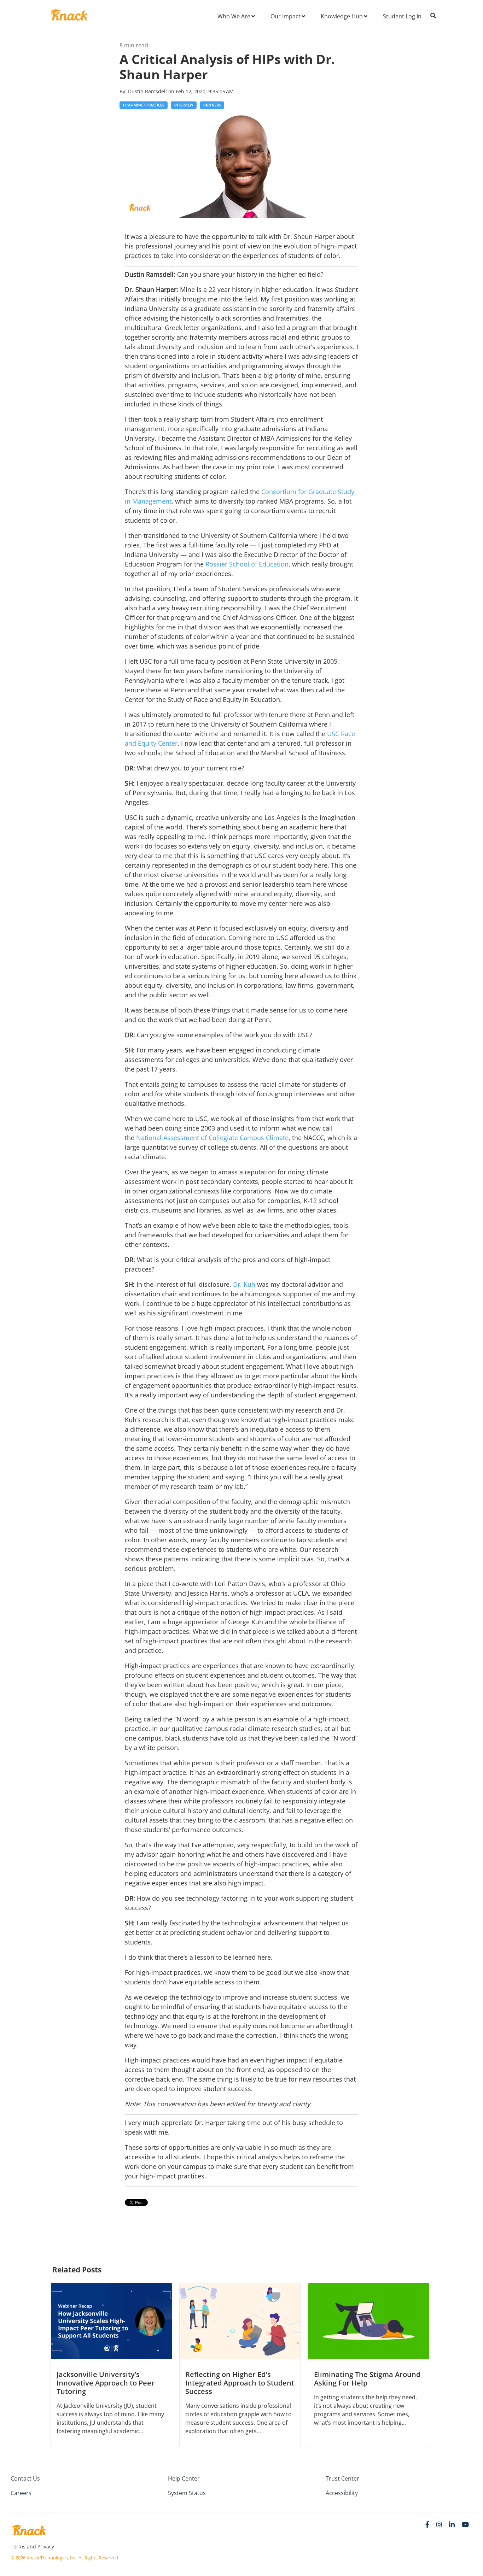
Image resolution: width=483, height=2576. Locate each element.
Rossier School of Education (247, 564)
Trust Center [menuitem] (342, 2478)
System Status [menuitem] (187, 2493)
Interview (184, 105)
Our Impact (286, 16)
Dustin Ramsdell (148, 91)
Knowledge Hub (342, 16)
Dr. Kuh (244, 1284)
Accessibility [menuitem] (342, 2493)
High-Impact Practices (144, 105)
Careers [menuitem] (21, 2493)
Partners (212, 105)
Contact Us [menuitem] (25, 2478)
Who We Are (234, 16)
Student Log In (402, 16)
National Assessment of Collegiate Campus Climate (212, 1138)
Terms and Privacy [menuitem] (32, 2546)
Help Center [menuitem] (184, 2478)
